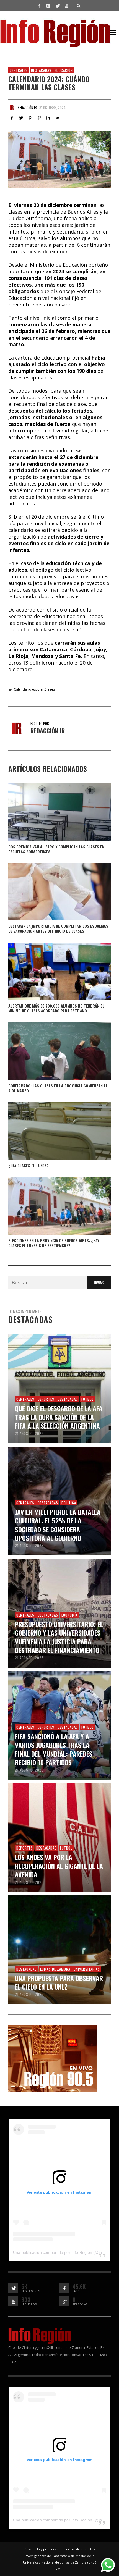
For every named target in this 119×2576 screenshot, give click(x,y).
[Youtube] (66, 6)
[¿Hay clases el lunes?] (51, 1131)
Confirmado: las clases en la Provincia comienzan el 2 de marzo (58, 1088)
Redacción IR (27, 107)
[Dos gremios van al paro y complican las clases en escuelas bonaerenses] (51, 812)
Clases (50, 689)
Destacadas (41, 70)
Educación (64, 70)
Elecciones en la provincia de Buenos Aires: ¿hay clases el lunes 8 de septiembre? (54, 1243)
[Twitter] (57, 6)
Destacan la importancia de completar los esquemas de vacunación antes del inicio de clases (58, 928)
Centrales (19, 70)
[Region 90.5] (53, 2058)
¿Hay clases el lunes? (29, 1165)
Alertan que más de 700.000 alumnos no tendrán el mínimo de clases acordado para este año (56, 1008)
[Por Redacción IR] (12, 107)
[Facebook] (39, 6)
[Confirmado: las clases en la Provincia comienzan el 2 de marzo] (51, 1051)
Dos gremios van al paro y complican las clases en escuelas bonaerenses (56, 849)
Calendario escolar (29, 689)
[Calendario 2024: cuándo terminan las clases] (59, 160)
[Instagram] (48, 6)
